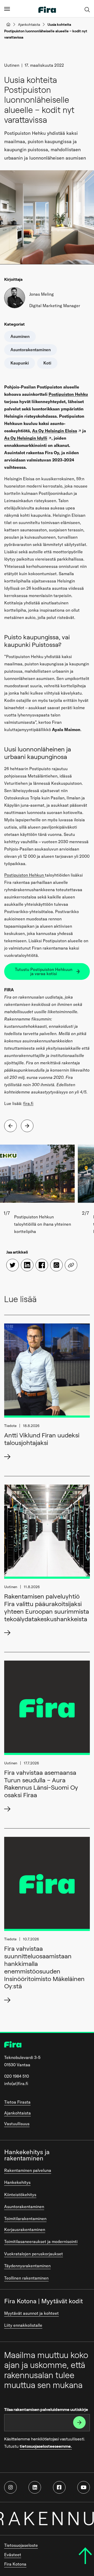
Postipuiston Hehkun (25, 875)
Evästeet (13, 2555)
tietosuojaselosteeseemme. (46, 2446)
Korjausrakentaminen (25, 2229)
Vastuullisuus (17, 2124)
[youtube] (84, 2487)
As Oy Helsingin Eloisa (55, 431)
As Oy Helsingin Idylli (26, 438)
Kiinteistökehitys (20, 2195)
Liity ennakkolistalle (23, 2325)
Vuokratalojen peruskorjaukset (34, 2254)
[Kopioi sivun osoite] (71, 1265)
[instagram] (10, 2487)
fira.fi (28, 1103)
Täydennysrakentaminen (27, 2266)
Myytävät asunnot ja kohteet (31, 2313)
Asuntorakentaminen (24, 2207)
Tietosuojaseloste (21, 2545)
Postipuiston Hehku (68, 394)
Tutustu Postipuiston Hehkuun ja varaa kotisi (44, 971)
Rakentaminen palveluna (28, 2170)
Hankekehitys (17, 2182)
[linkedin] (35, 2487)
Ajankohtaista (29, 25)
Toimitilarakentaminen (25, 2219)
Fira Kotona (15, 2564)
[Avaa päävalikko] (7, 9)
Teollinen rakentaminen (26, 2278)
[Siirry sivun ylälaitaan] (85, 2556)
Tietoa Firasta (17, 2102)
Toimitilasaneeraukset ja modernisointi (41, 2241)
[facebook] (59, 2487)
